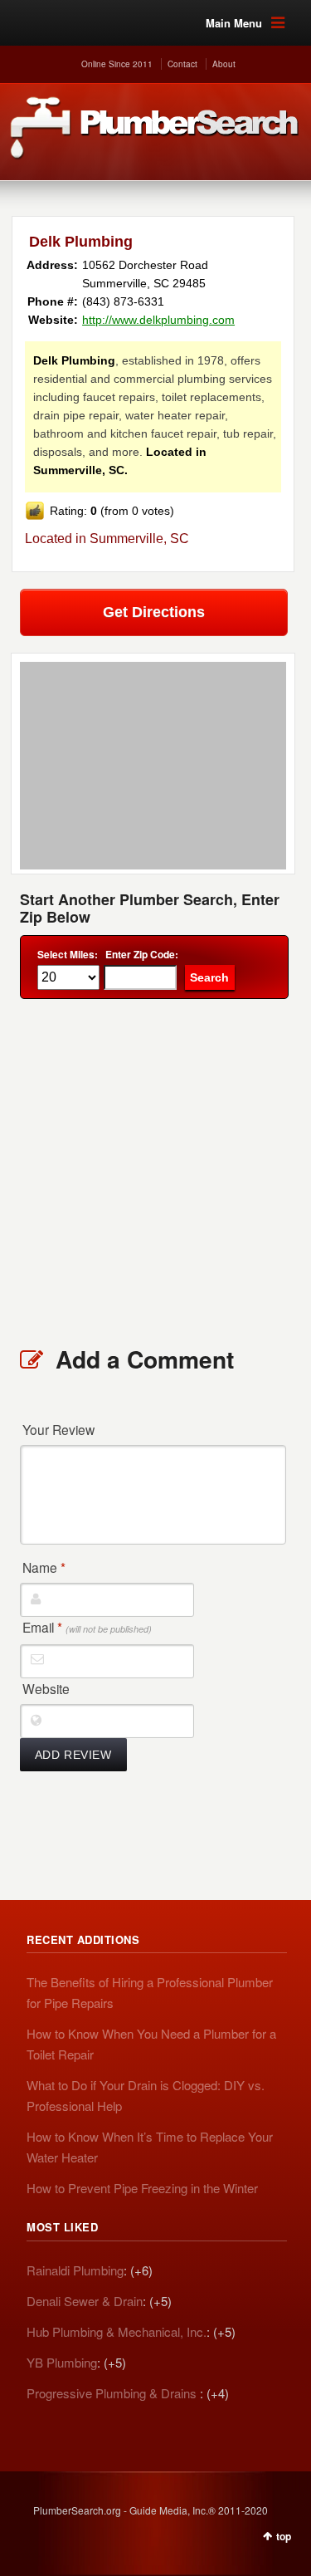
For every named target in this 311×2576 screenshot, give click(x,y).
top (284, 2536)
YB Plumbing (62, 2362)
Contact (182, 64)
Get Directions (154, 612)
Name (44, 1567)
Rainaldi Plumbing (75, 2270)
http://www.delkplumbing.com (158, 320)
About (224, 64)
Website (46, 1688)
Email (87, 1627)
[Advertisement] (155, 1171)
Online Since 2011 (117, 64)
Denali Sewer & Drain (85, 2301)
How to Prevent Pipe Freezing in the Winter (142, 2188)
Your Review (58, 1429)
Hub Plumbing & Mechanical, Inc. (117, 2331)
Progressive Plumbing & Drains (113, 2393)
